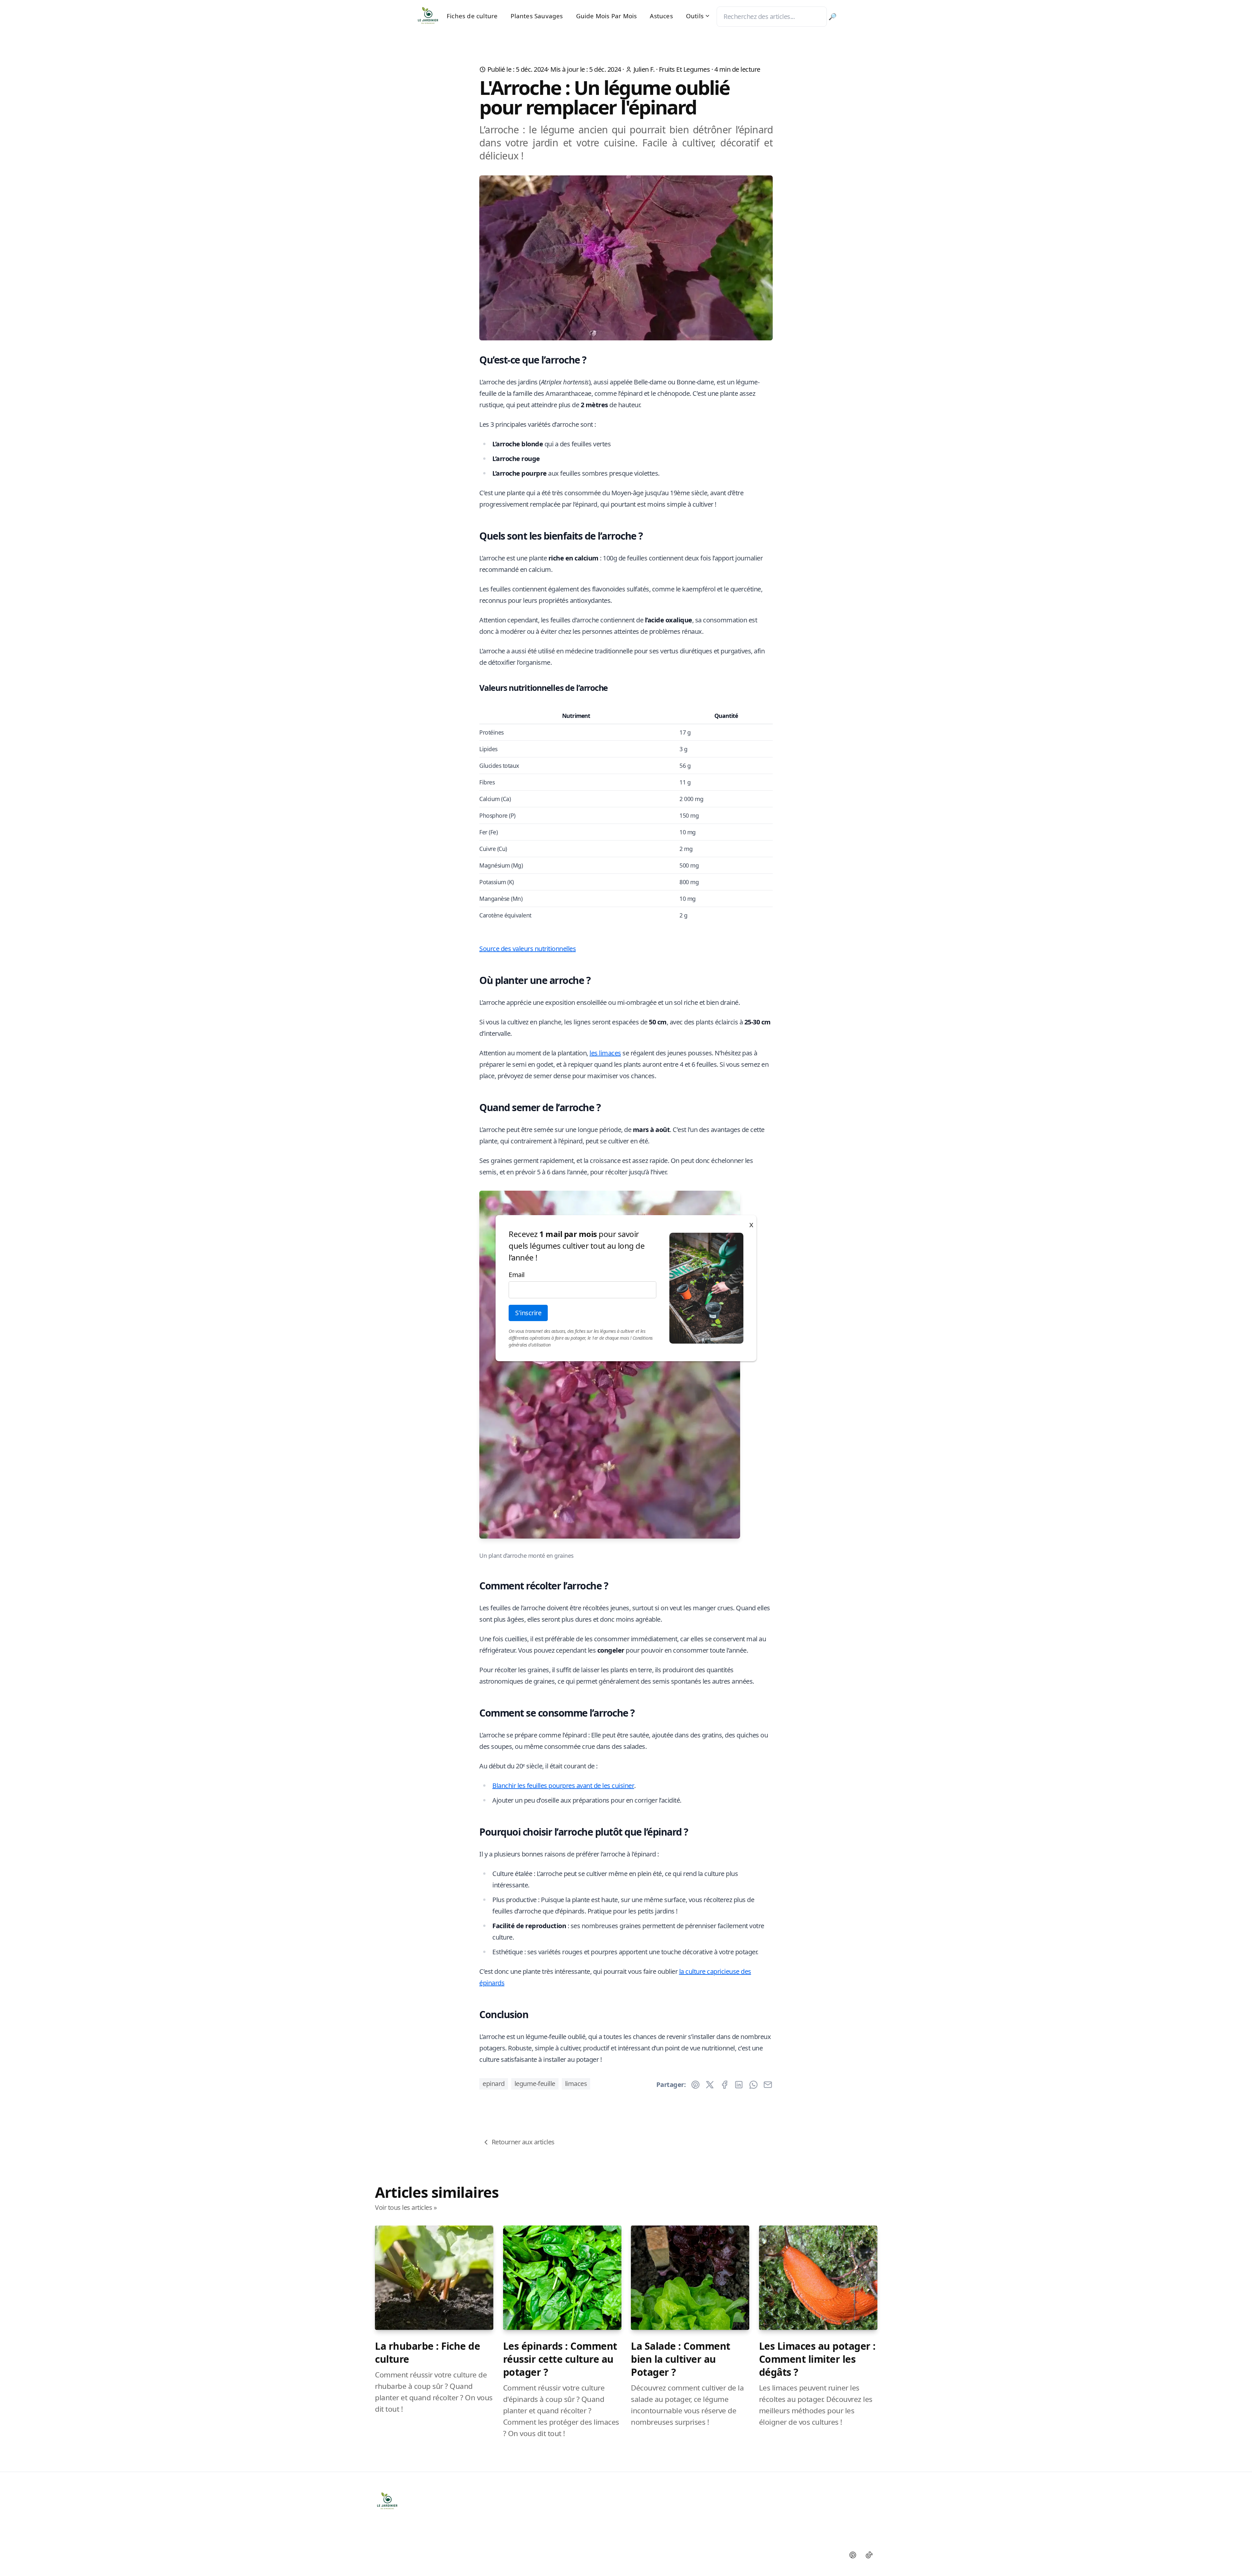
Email (517, 1275)
